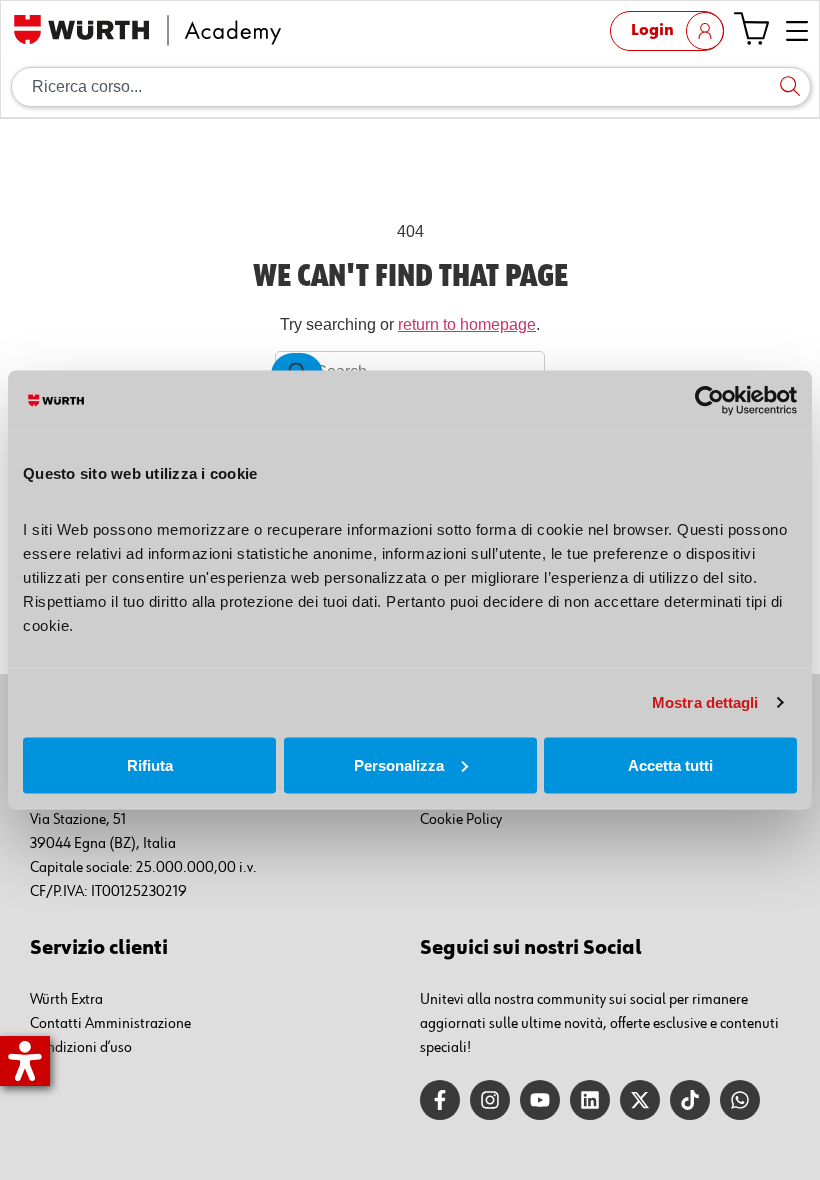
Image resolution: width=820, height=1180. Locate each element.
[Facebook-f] (440, 1100)
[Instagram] (490, 1100)
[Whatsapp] (740, 1100)
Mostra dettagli (705, 702)
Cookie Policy (461, 820)
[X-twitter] (640, 1100)
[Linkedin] (590, 1100)
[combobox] (411, 87)
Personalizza (399, 764)
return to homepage (467, 324)
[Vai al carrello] (751, 28)
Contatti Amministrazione (110, 1024)
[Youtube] (540, 1100)
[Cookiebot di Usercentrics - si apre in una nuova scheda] (709, 401)
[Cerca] (790, 87)
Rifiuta (150, 764)
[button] (797, 32)
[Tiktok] (690, 1100)
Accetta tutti (670, 764)
